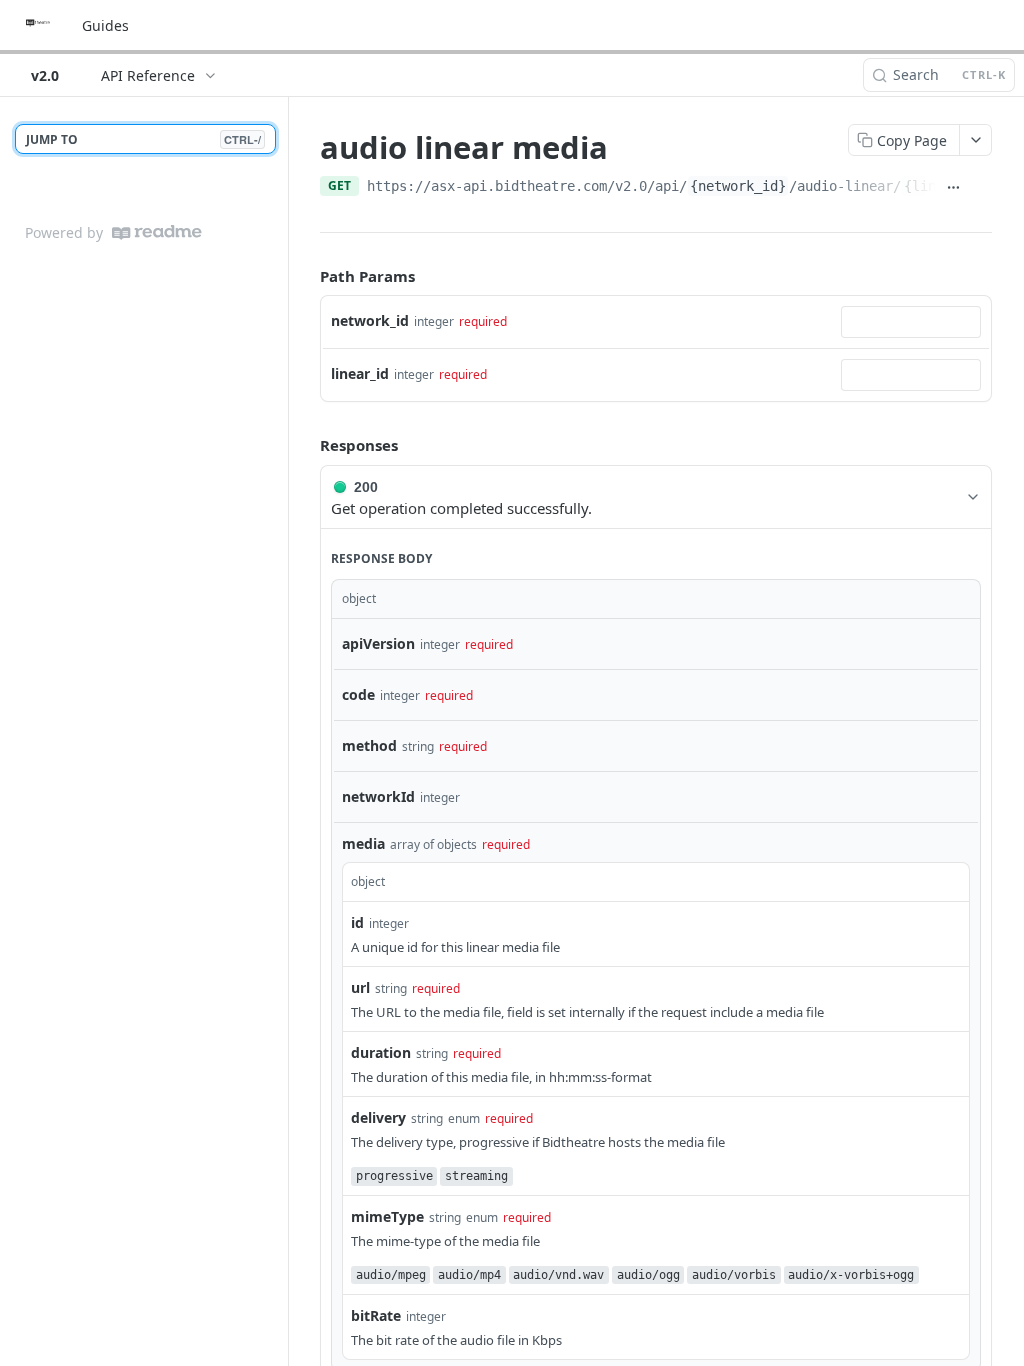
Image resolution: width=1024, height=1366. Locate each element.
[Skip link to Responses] (306, 446)
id (357, 922)
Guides (105, 25)
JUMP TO (143, 139)
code (358, 694)
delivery (378, 1117)
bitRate (376, 1315)
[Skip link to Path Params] (306, 276)
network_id (370, 320)
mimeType (387, 1216)
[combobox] (911, 322)
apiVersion (378, 643)
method (369, 745)
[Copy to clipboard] (982, 188)
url (360, 987)
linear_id (360, 373)
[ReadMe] (157, 232)
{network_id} (738, 186)
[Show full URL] (954, 188)
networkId (378, 796)
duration (381, 1052)
